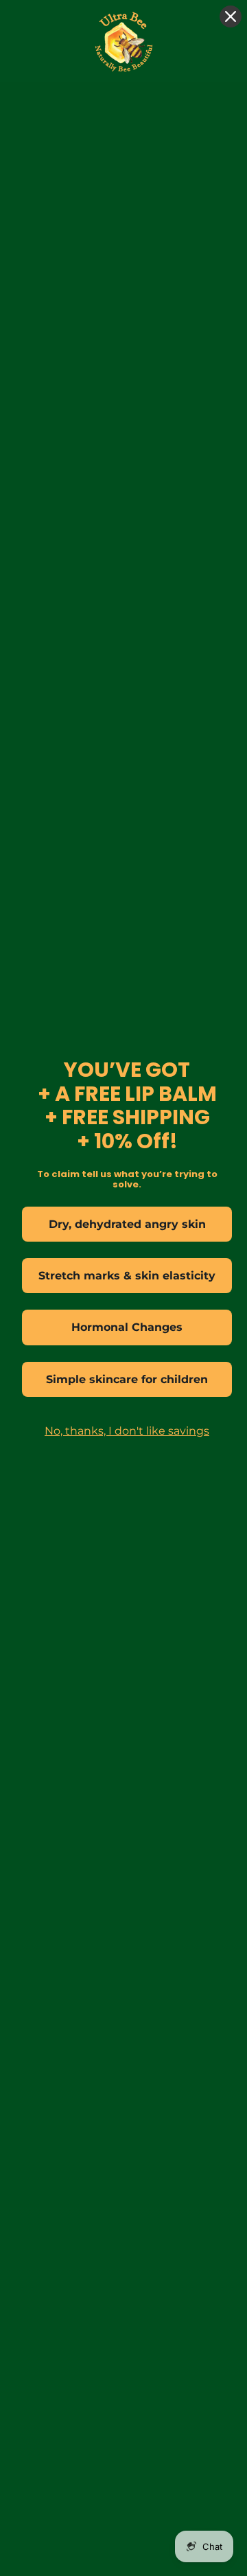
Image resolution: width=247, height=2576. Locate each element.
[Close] (231, 16)
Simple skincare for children (127, 1379)
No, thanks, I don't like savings (127, 1431)
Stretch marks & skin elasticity (127, 1276)
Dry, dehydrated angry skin (127, 1224)
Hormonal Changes (127, 1327)
